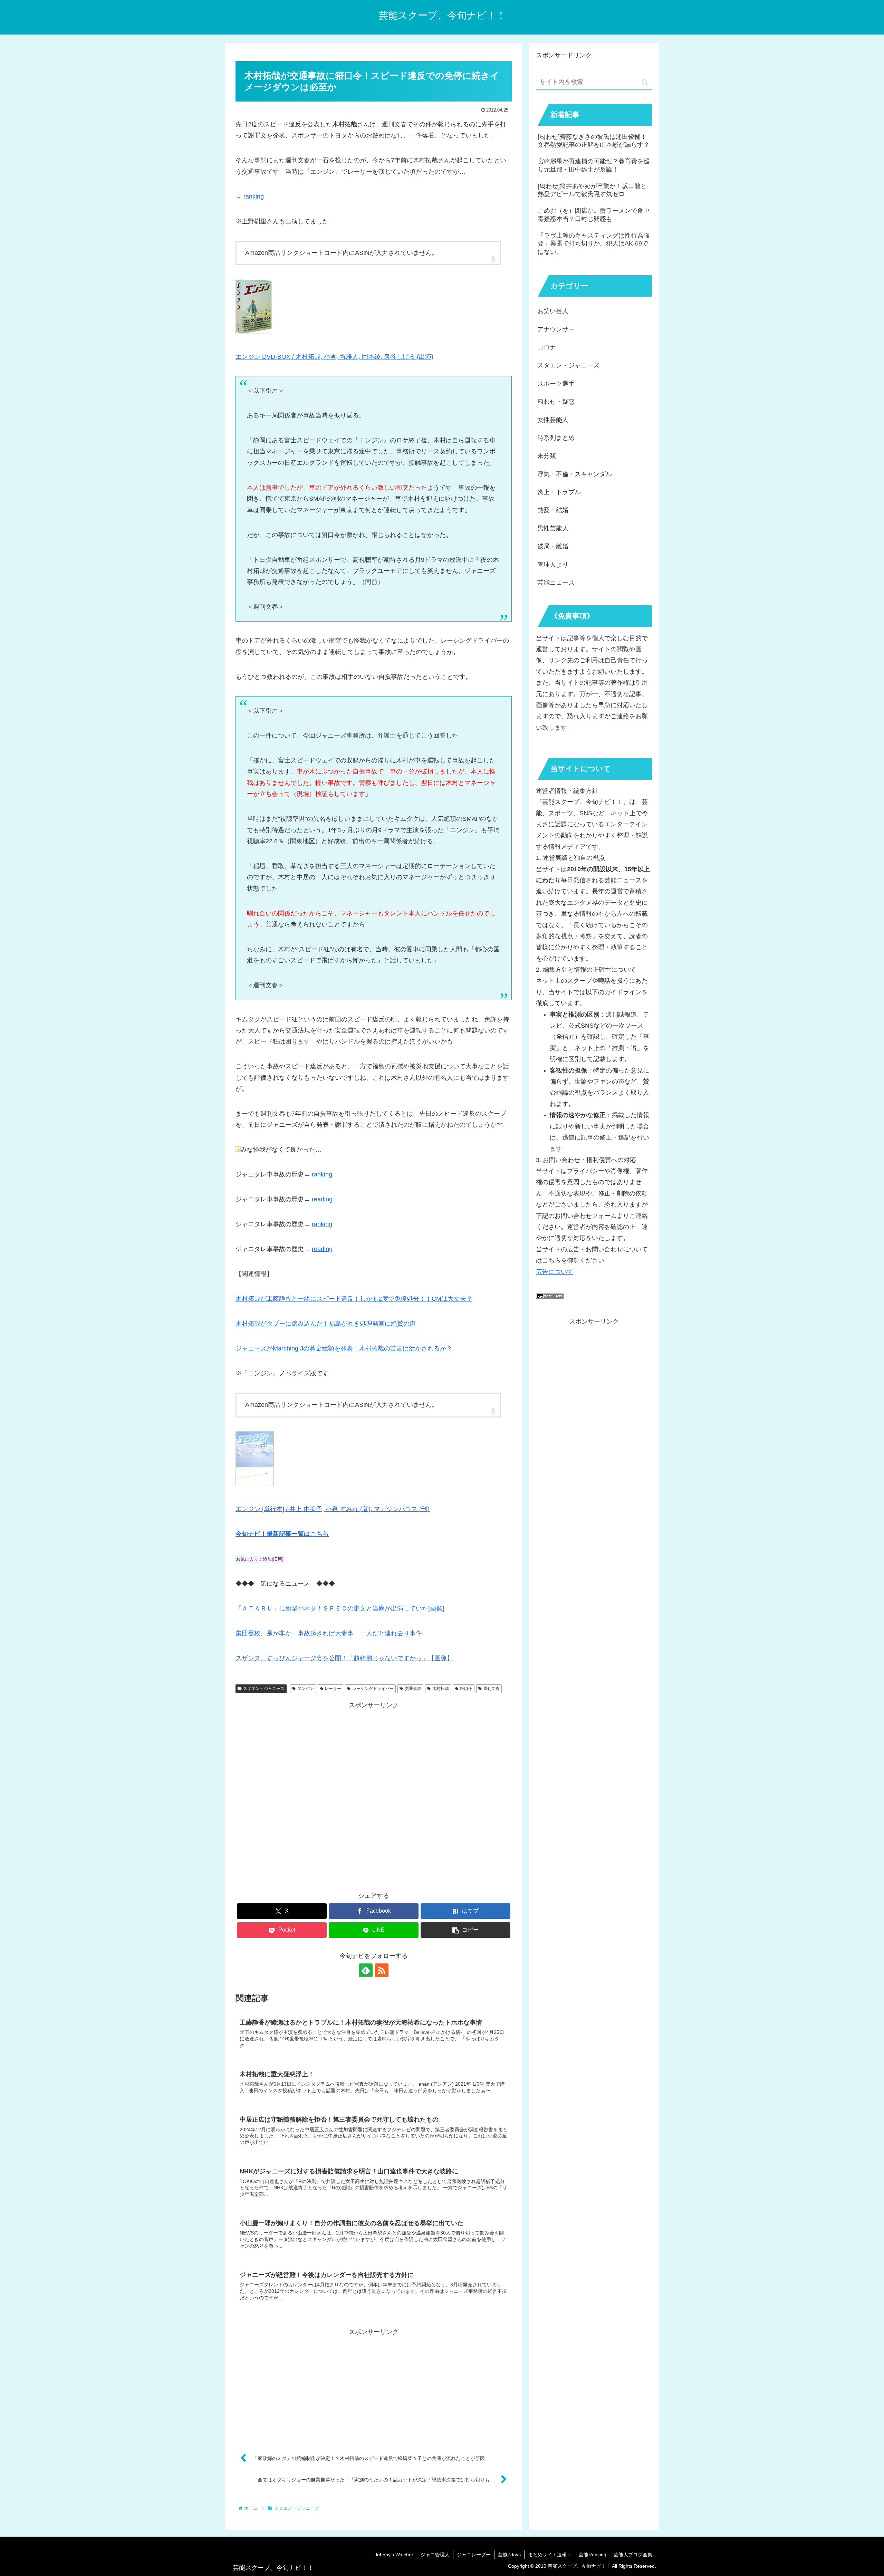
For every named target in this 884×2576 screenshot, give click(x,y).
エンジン (306, 1689)
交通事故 (413, 1689)
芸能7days (509, 2555)
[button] (465, 1930)
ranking (254, 196)
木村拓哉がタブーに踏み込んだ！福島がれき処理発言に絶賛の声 (326, 1324)
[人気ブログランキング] (550, 1297)
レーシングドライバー (373, 1689)
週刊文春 (491, 1689)
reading (322, 1199)
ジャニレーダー (474, 2555)
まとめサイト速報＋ (550, 2555)
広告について (555, 1272)
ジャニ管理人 (435, 2555)
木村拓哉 (441, 1689)
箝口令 (466, 1689)
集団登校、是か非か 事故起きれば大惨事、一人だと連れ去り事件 (329, 1633)
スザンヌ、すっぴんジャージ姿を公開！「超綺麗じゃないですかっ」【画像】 (344, 1658)
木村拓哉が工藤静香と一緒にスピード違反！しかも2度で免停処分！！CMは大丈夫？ (354, 1299)
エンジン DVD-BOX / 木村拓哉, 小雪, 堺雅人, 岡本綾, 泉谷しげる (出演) (334, 357)
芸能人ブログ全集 (633, 2555)
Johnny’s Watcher (394, 2555)
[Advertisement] (374, 1794)
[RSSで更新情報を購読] (382, 1970)
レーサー (333, 1689)
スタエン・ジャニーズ (264, 1689)
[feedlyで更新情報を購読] (366, 1970)
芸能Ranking (593, 2555)
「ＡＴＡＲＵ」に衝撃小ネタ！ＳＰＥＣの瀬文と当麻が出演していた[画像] (340, 1608)
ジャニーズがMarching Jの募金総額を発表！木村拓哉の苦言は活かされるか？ (344, 1348)
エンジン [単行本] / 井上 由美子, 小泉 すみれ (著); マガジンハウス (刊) (333, 1509)
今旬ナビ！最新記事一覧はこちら (282, 1534)
